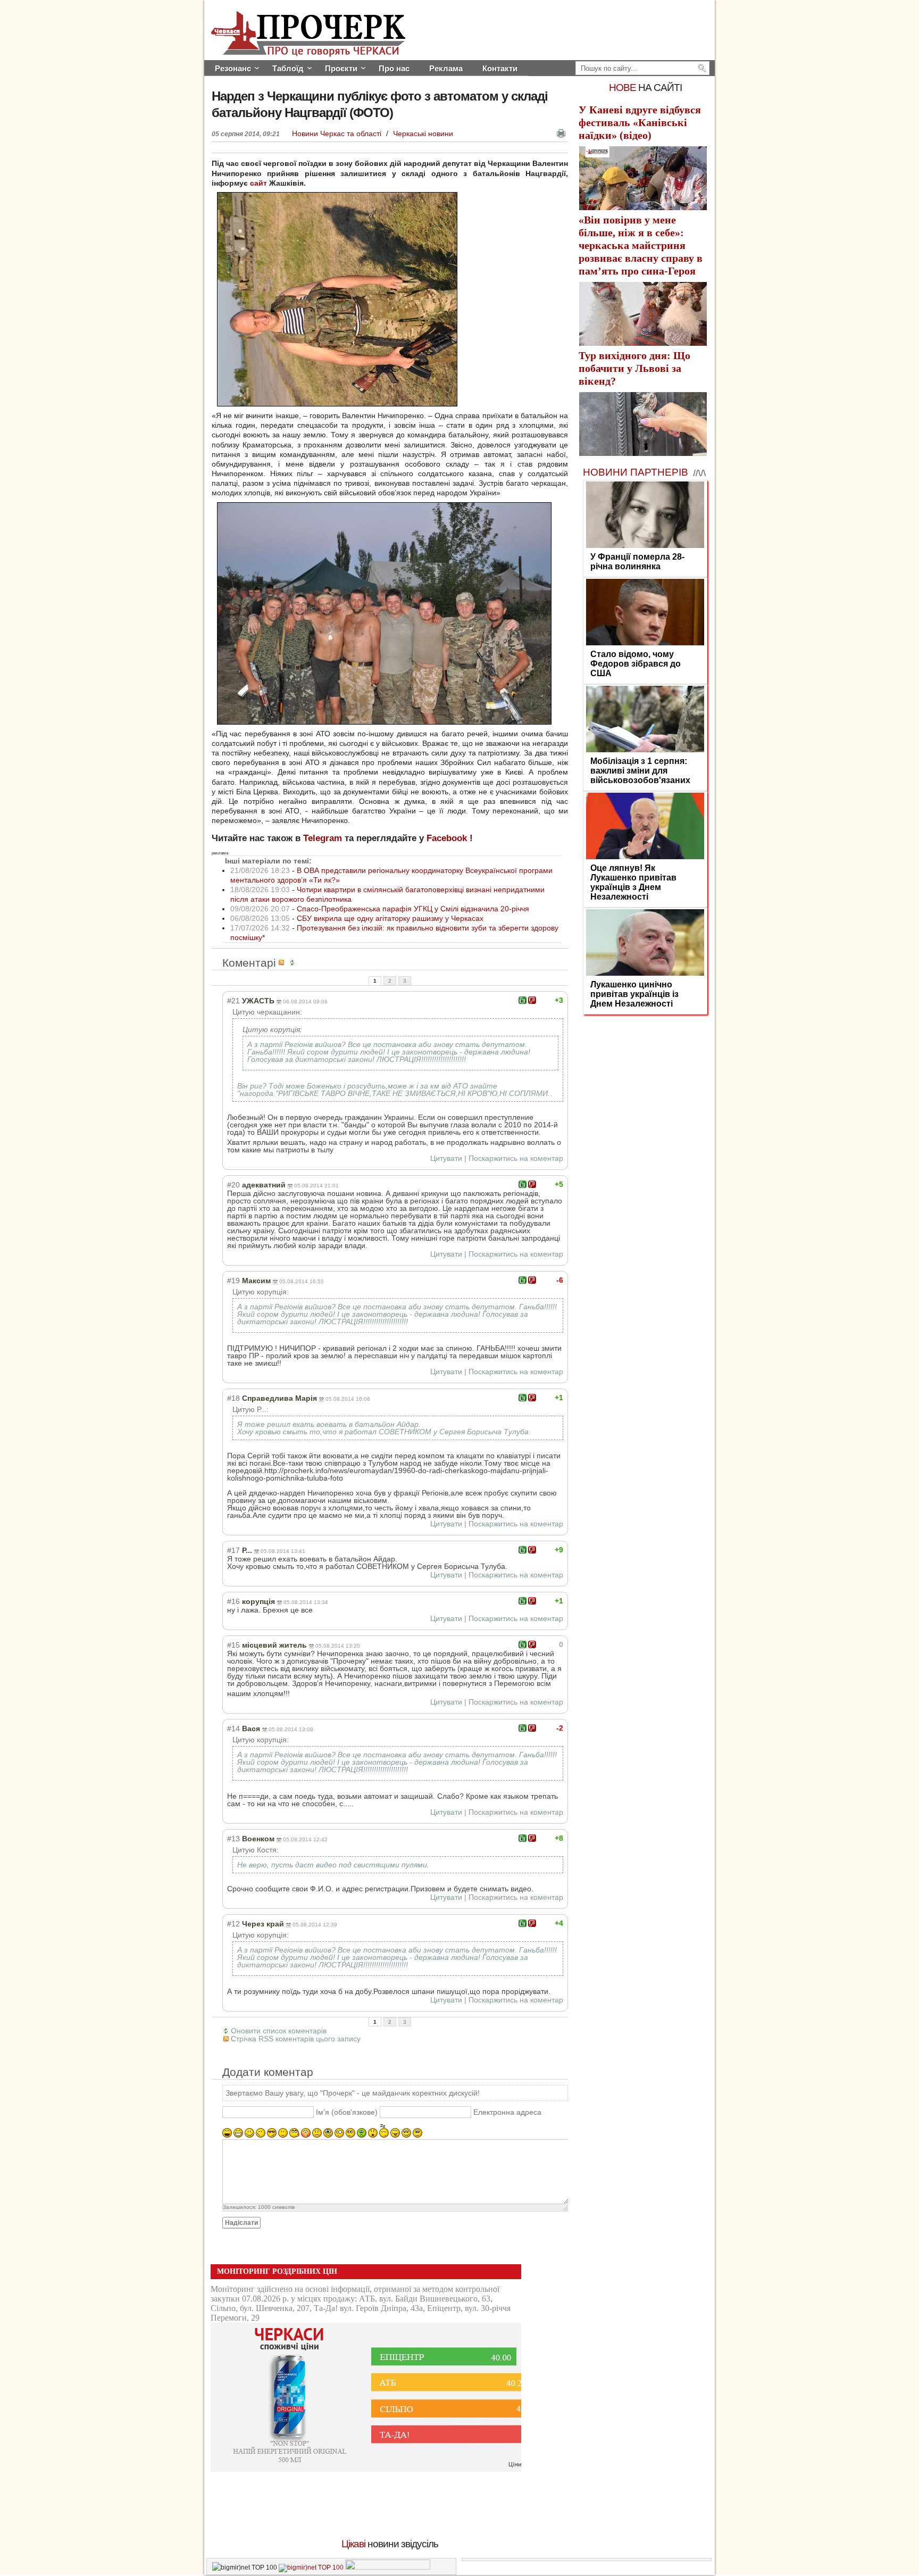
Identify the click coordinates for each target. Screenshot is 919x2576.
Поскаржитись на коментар (516, 1158)
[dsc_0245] (384, 722)
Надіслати (241, 2223)
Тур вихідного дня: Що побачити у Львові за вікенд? (634, 368)
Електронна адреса (507, 2112)
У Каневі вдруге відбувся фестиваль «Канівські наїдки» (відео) (640, 122)
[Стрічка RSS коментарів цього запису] (283, 963)
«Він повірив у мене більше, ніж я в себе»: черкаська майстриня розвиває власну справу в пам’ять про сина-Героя (641, 245)
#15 (233, 1645)
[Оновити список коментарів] (294, 963)
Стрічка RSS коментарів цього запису (296, 2039)
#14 (233, 1729)
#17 (233, 1550)
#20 (233, 1185)
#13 (233, 1839)
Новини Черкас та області (338, 134)
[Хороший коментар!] (523, 1000)
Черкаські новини (423, 134)
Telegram (323, 838)
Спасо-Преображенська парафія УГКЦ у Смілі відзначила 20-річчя (413, 909)
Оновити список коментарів (279, 2031)
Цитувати (446, 1158)
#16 (233, 1601)
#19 (233, 1281)
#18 (233, 1398)
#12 (233, 1924)
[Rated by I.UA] (388, 2567)
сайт (258, 183)
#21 (233, 1001)
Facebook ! (450, 838)
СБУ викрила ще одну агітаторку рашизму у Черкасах (390, 918)
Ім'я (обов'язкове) (347, 2112)
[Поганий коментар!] (532, 1000)
